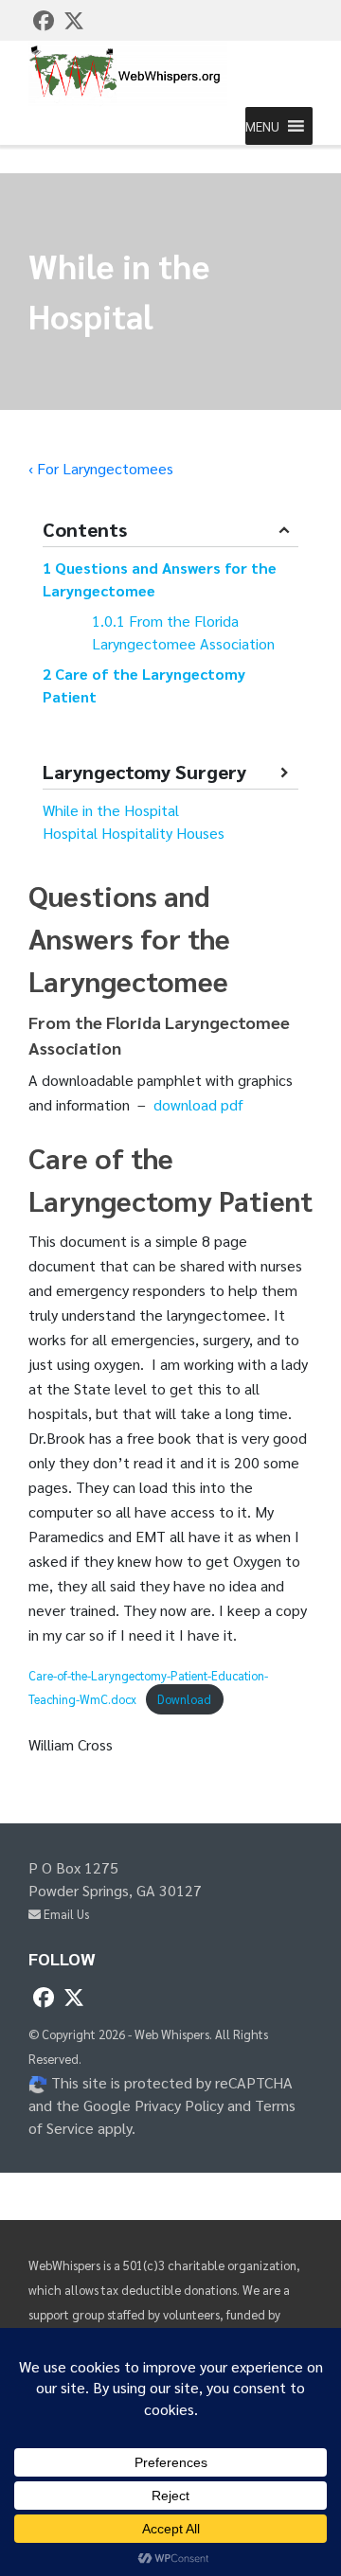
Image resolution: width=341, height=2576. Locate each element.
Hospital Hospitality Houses (134, 833)
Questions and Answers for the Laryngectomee (160, 579)
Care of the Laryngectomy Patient (144, 685)
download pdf (198, 1104)
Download (184, 1699)
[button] (262, 126)
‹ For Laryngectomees (101, 468)
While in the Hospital (111, 810)
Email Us (65, 1914)
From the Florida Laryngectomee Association (183, 632)
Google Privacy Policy (153, 2105)
